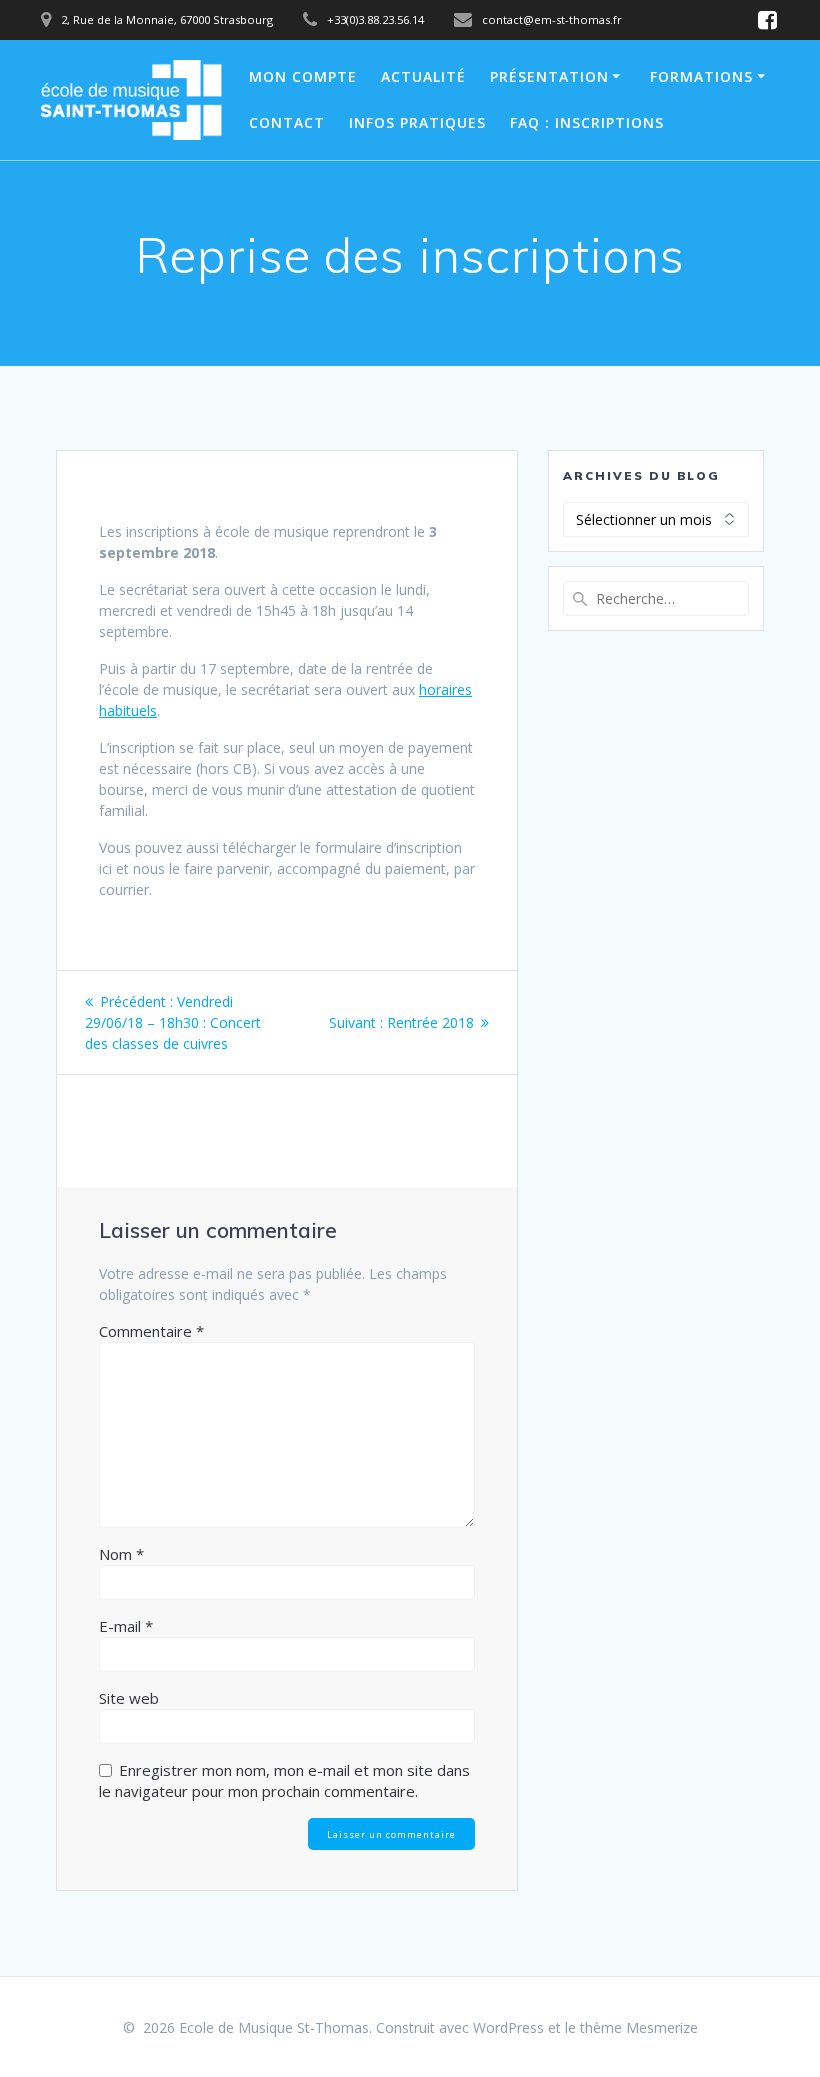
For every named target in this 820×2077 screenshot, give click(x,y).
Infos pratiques (417, 122)
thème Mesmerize (639, 2027)
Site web (129, 1698)
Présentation (549, 76)
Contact (287, 122)
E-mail (126, 1626)
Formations (701, 76)
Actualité (423, 76)
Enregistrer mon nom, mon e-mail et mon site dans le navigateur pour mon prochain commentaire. (284, 1780)
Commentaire (151, 1331)
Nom (121, 1554)
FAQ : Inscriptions (587, 122)
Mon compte (303, 76)
